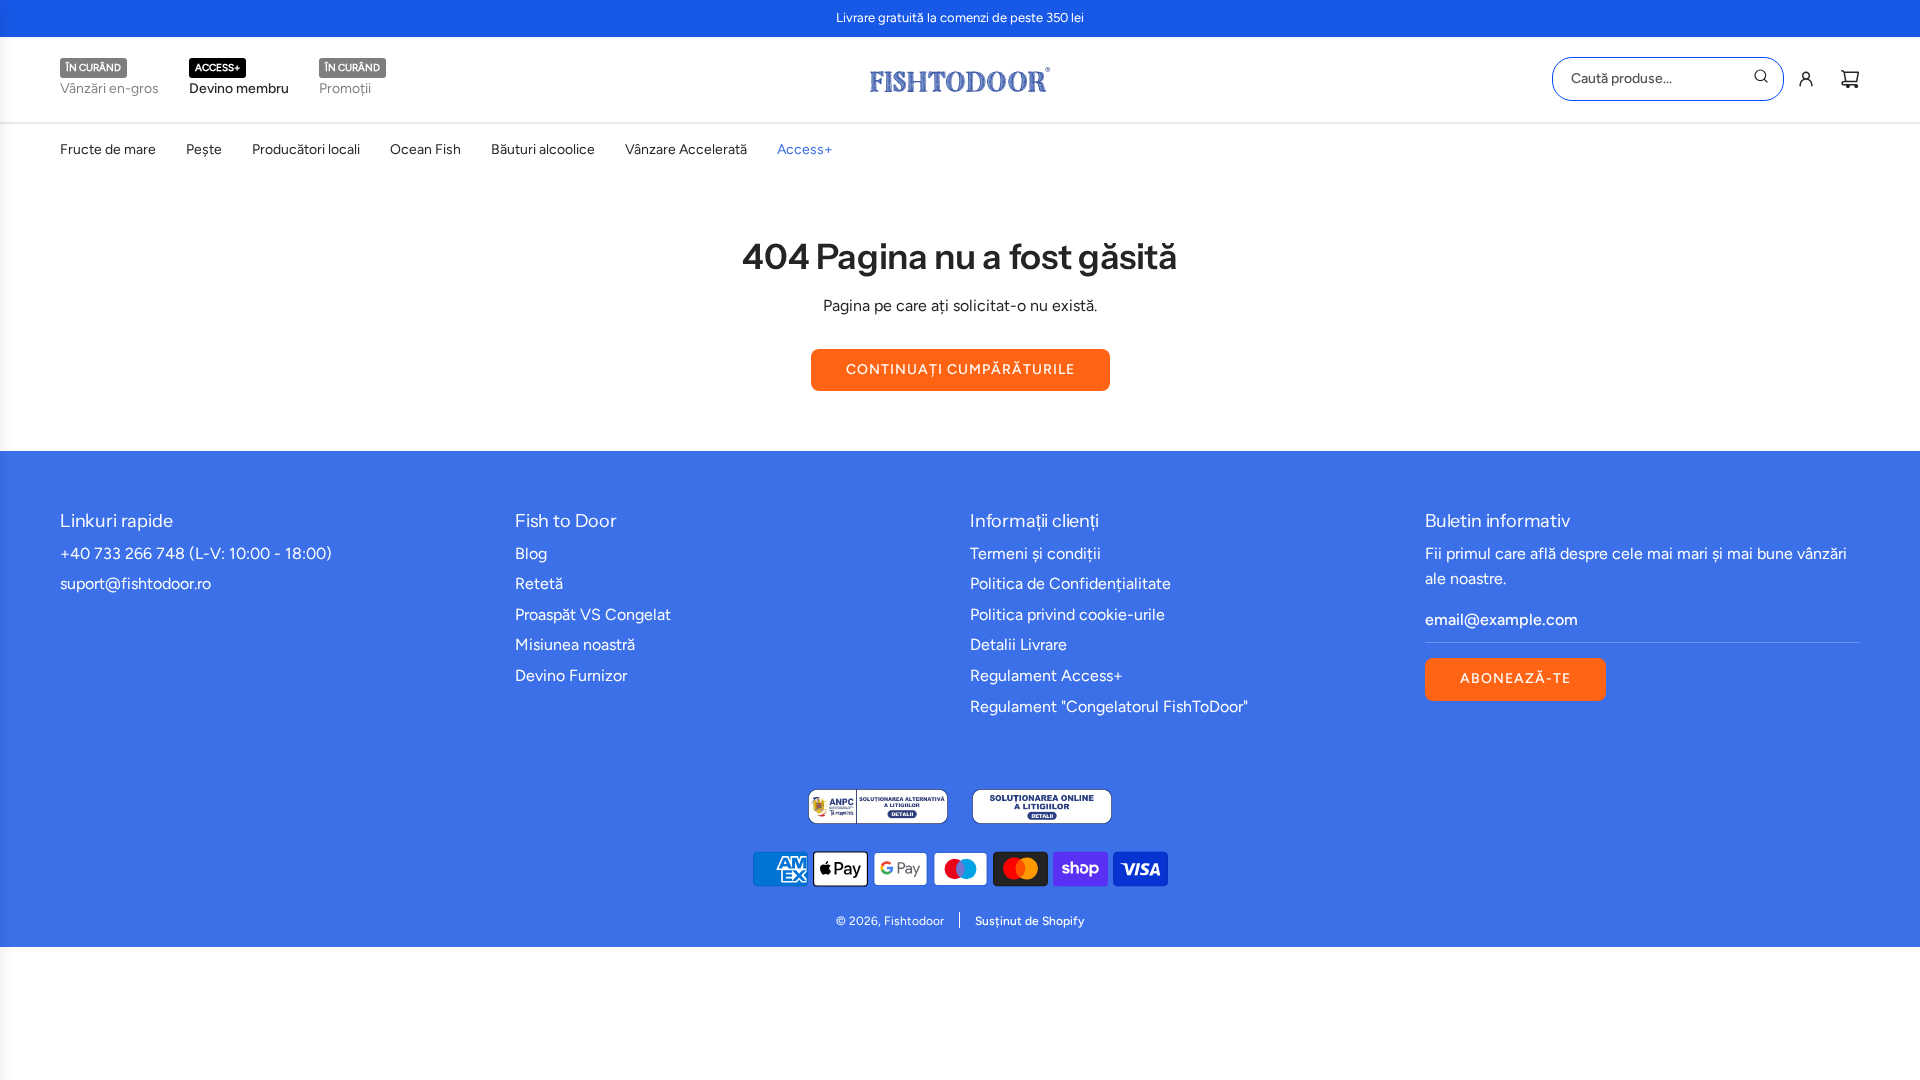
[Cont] (1806, 79)
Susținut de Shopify (1029, 921)
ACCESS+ (217, 67)
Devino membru (239, 88)
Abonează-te (1515, 678)
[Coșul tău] (1850, 79)
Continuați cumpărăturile (960, 369)
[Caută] (1761, 79)
